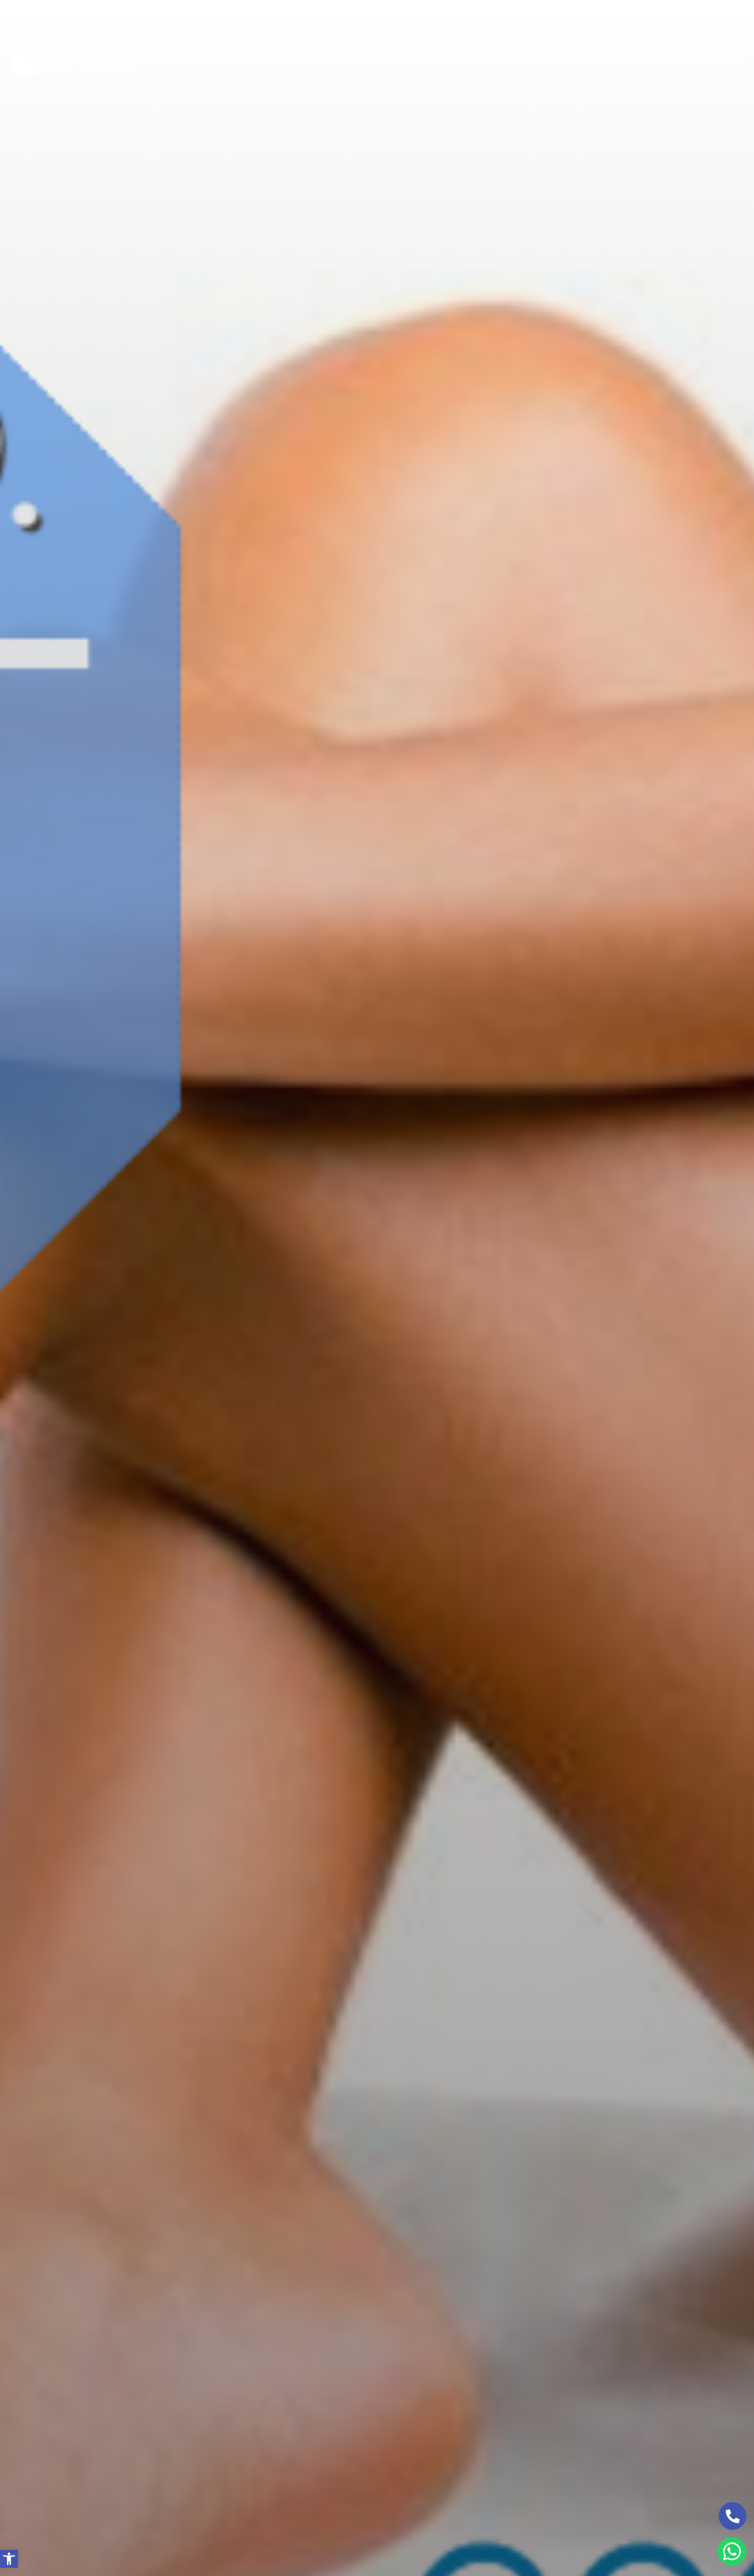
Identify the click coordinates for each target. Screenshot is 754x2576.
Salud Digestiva (496, 54)
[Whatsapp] (732, 2551)
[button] (9, 2559)
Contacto (172, 77)
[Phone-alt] (732, 2516)
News (716, 54)
